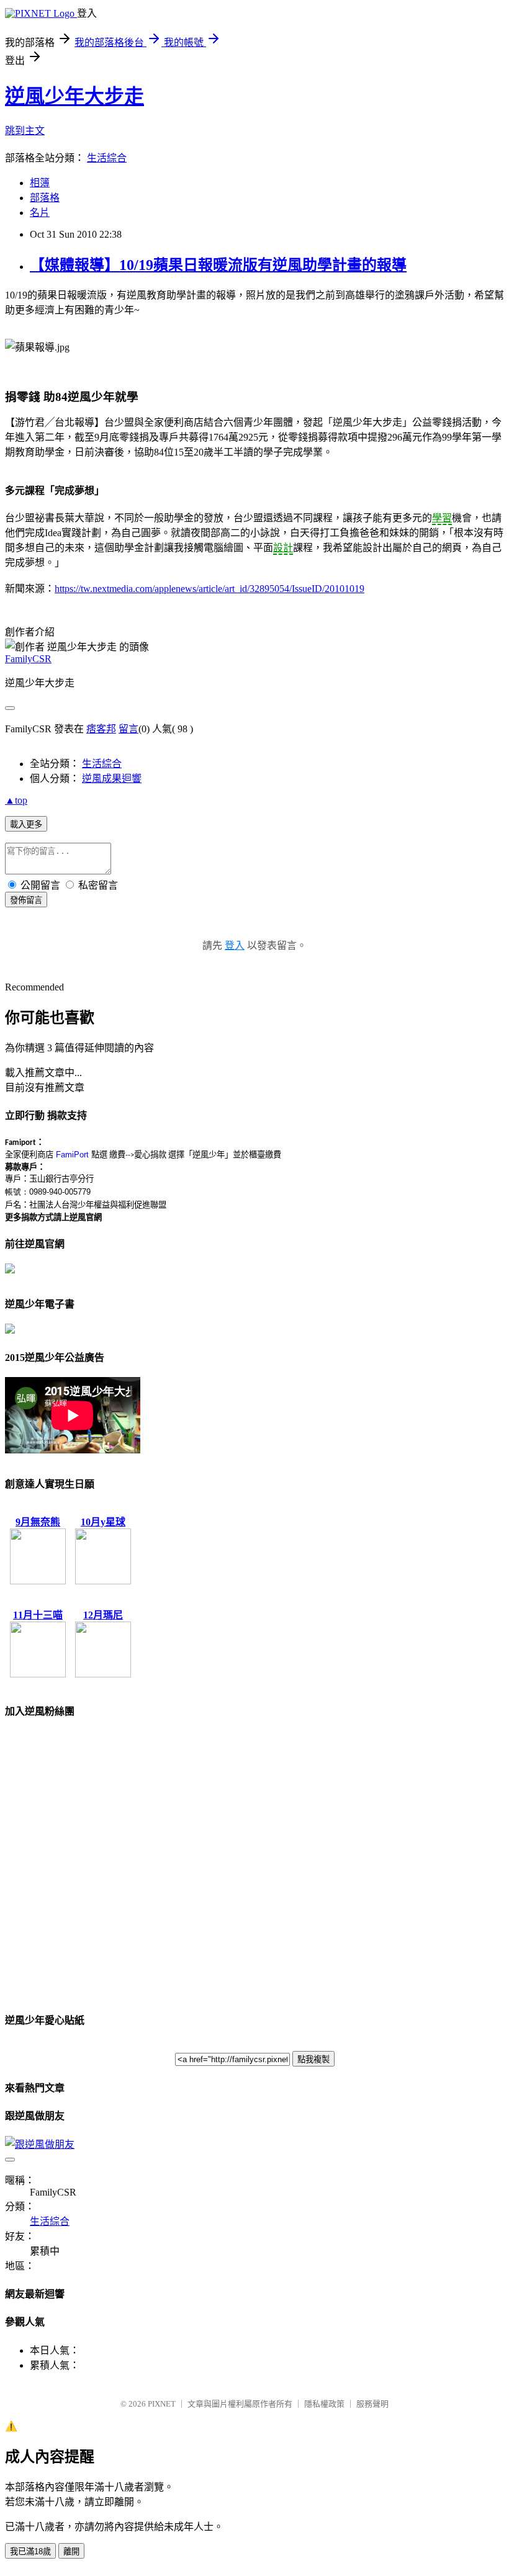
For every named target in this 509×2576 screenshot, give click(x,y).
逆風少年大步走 (74, 96)
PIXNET (162, 2404)
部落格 (45, 198)
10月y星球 (103, 1522)
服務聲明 (372, 2404)
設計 (283, 548)
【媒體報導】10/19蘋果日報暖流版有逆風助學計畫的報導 (218, 265)
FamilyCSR (28, 659)
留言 (128, 729)
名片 (40, 213)
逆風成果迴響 (112, 779)
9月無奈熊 (38, 1522)
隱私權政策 (324, 2404)
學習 (442, 518)
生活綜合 (107, 158)
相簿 (40, 183)
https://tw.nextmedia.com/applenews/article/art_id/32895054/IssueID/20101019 (209, 589)
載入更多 (26, 824)
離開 (71, 2551)
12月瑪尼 (103, 1615)
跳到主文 (25, 131)
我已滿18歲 (30, 2551)
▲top (16, 800)
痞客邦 (101, 729)
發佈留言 (26, 900)
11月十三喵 (38, 1615)
